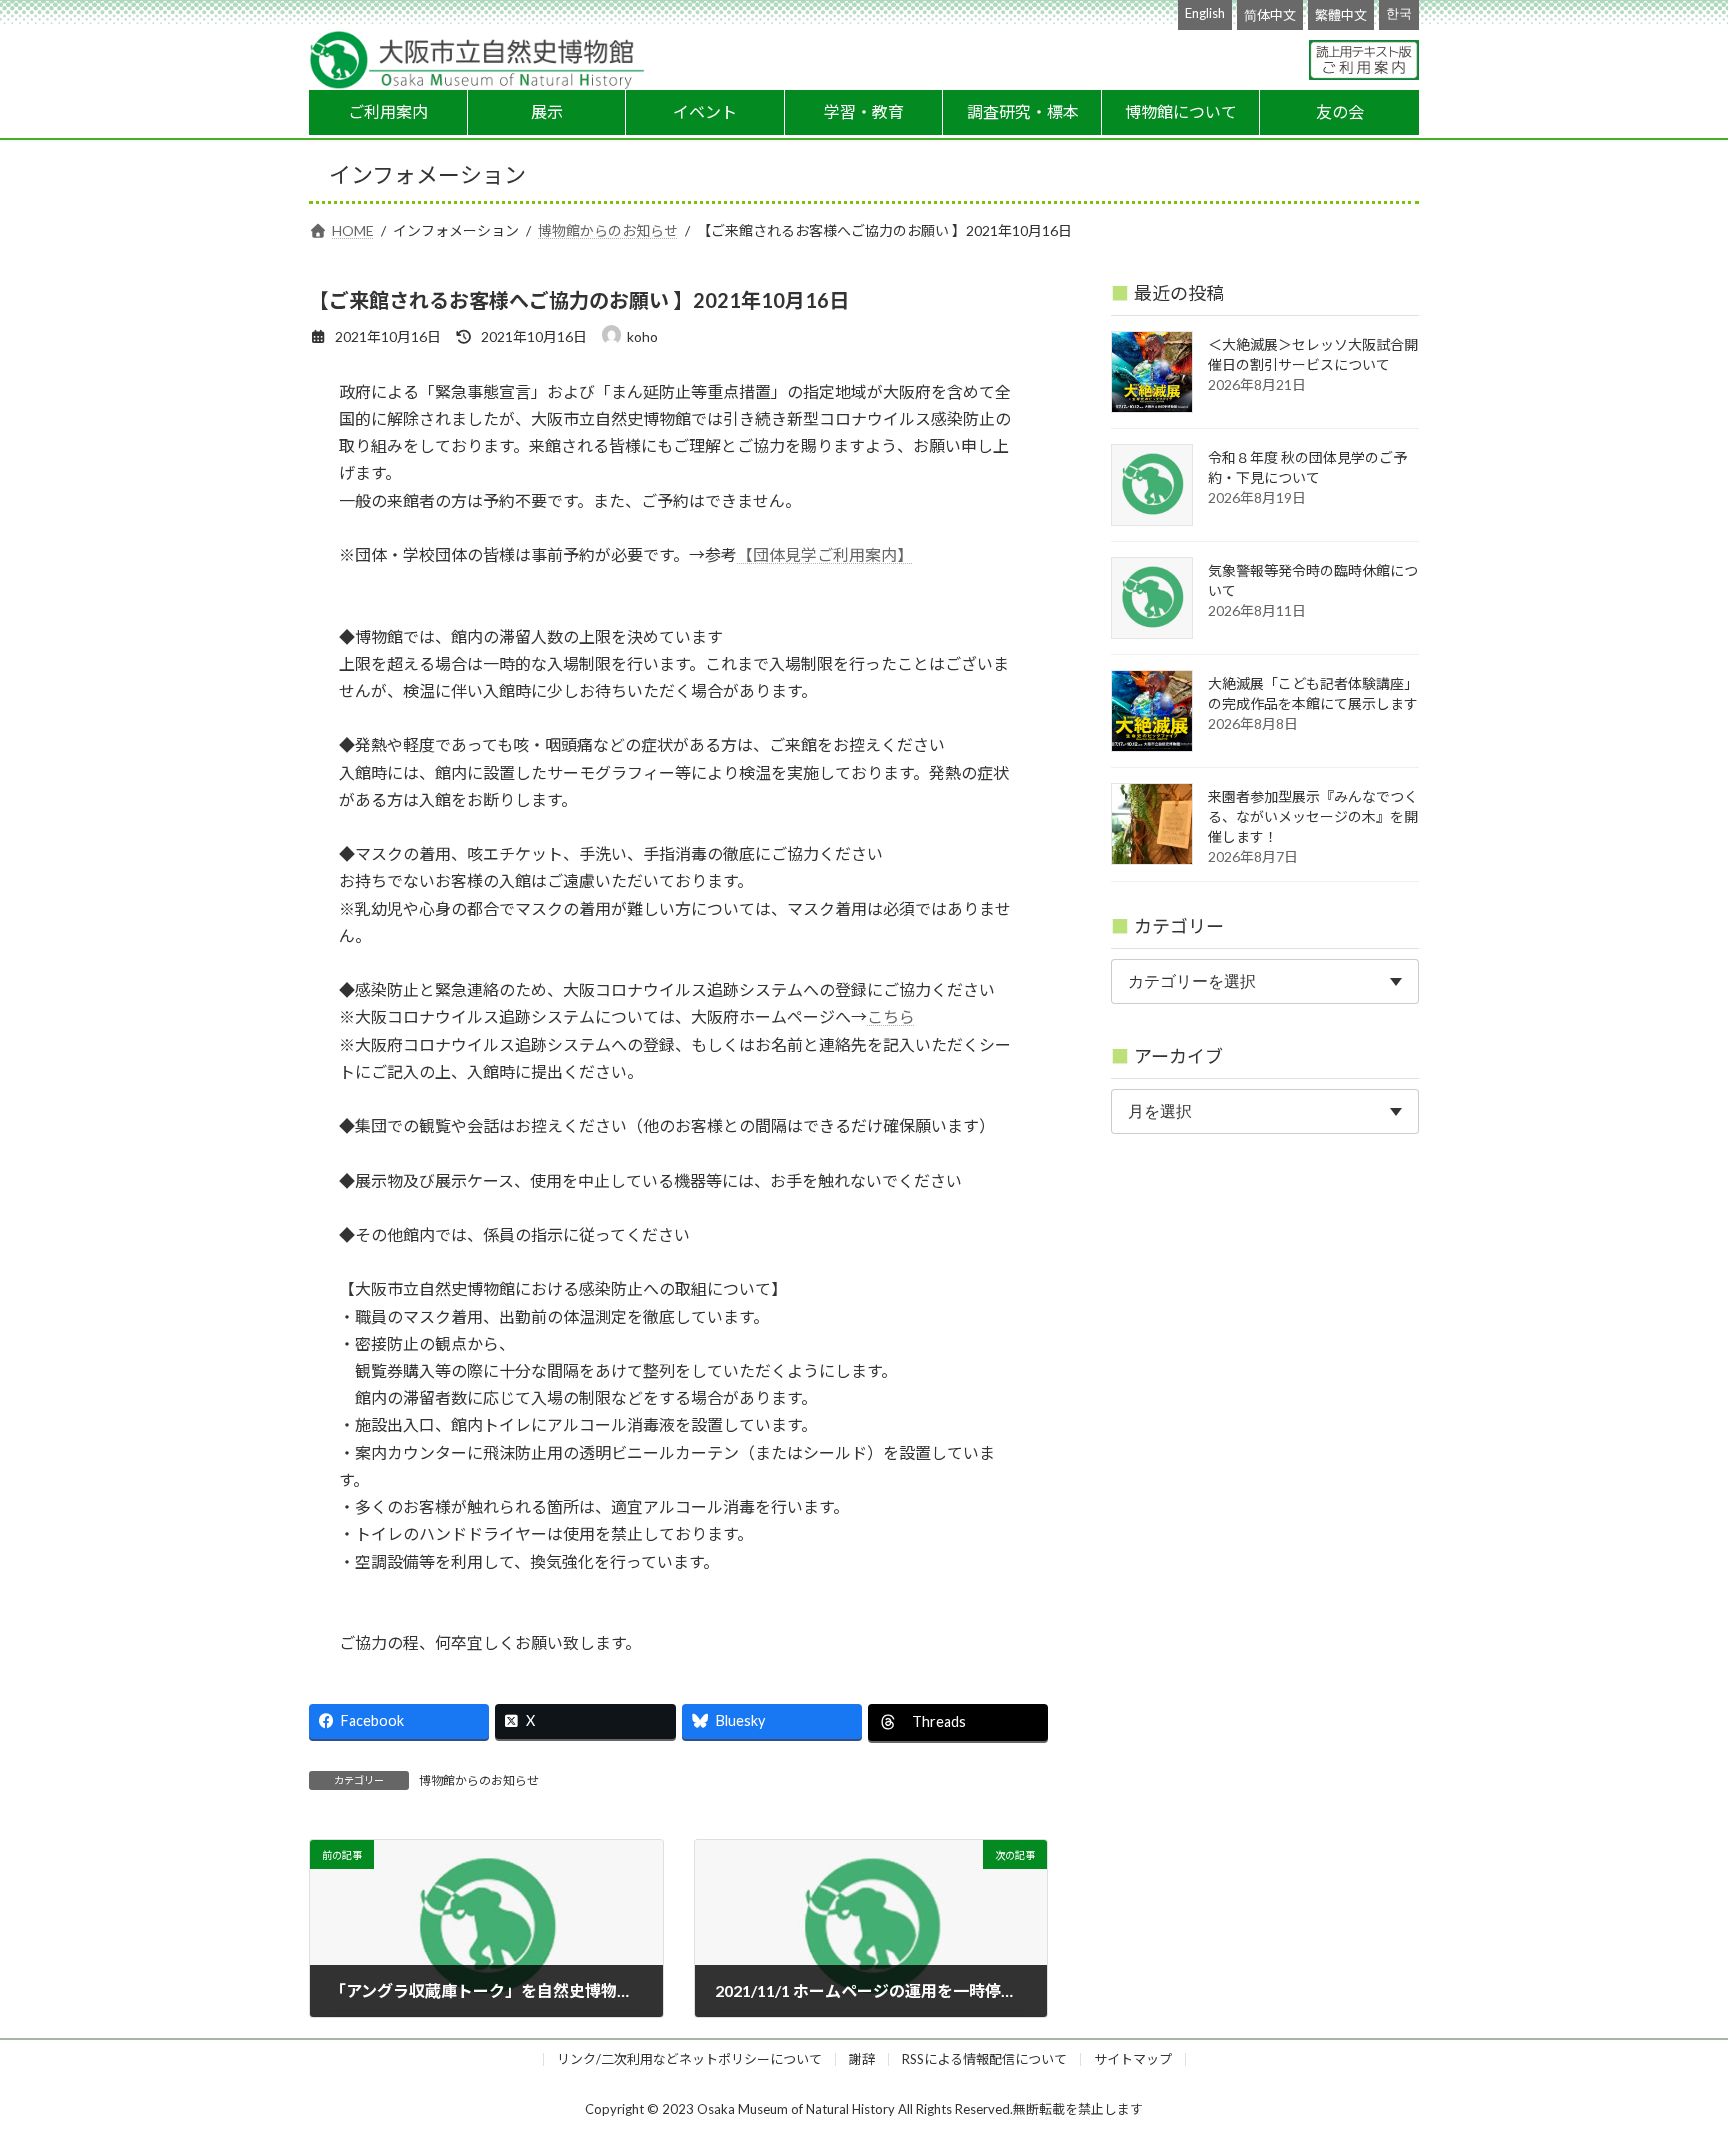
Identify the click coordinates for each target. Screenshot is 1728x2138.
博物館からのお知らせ (479, 1780)
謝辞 (862, 2059)
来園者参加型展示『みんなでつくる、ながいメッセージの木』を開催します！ (1313, 816)
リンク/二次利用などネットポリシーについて (689, 2059)
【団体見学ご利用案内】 (825, 554)
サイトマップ (1133, 2059)
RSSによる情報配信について (984, 2059)
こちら (891, 1016)
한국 (1399, 13)
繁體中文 (1341, 15)
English (1205, 13)
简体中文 (1270, 15)
